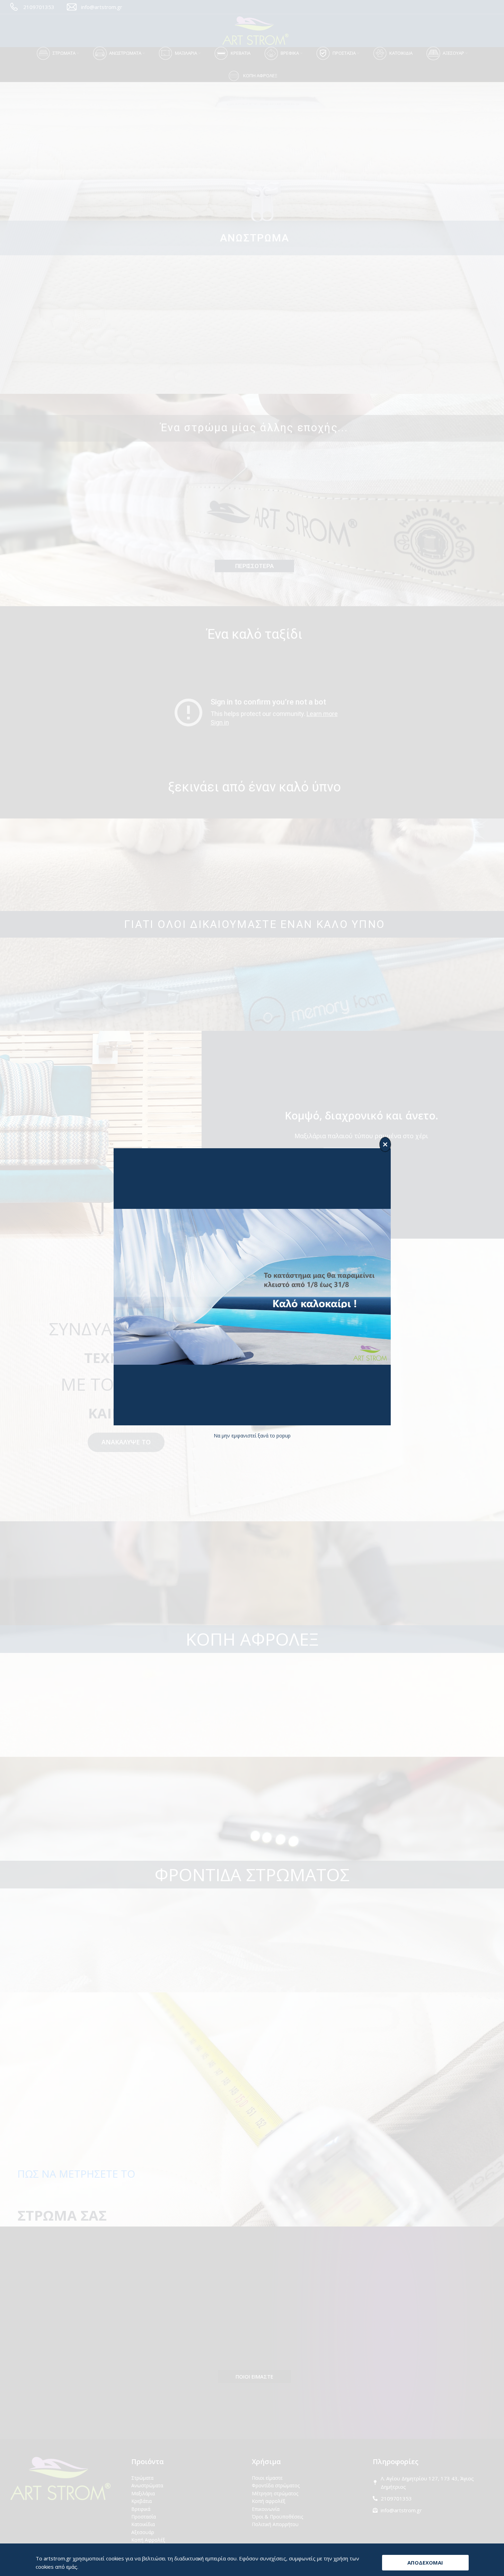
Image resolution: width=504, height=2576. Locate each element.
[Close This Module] (385, 1144)
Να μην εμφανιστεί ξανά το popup (252, 1436)
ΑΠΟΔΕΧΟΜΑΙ (425, 2562)
